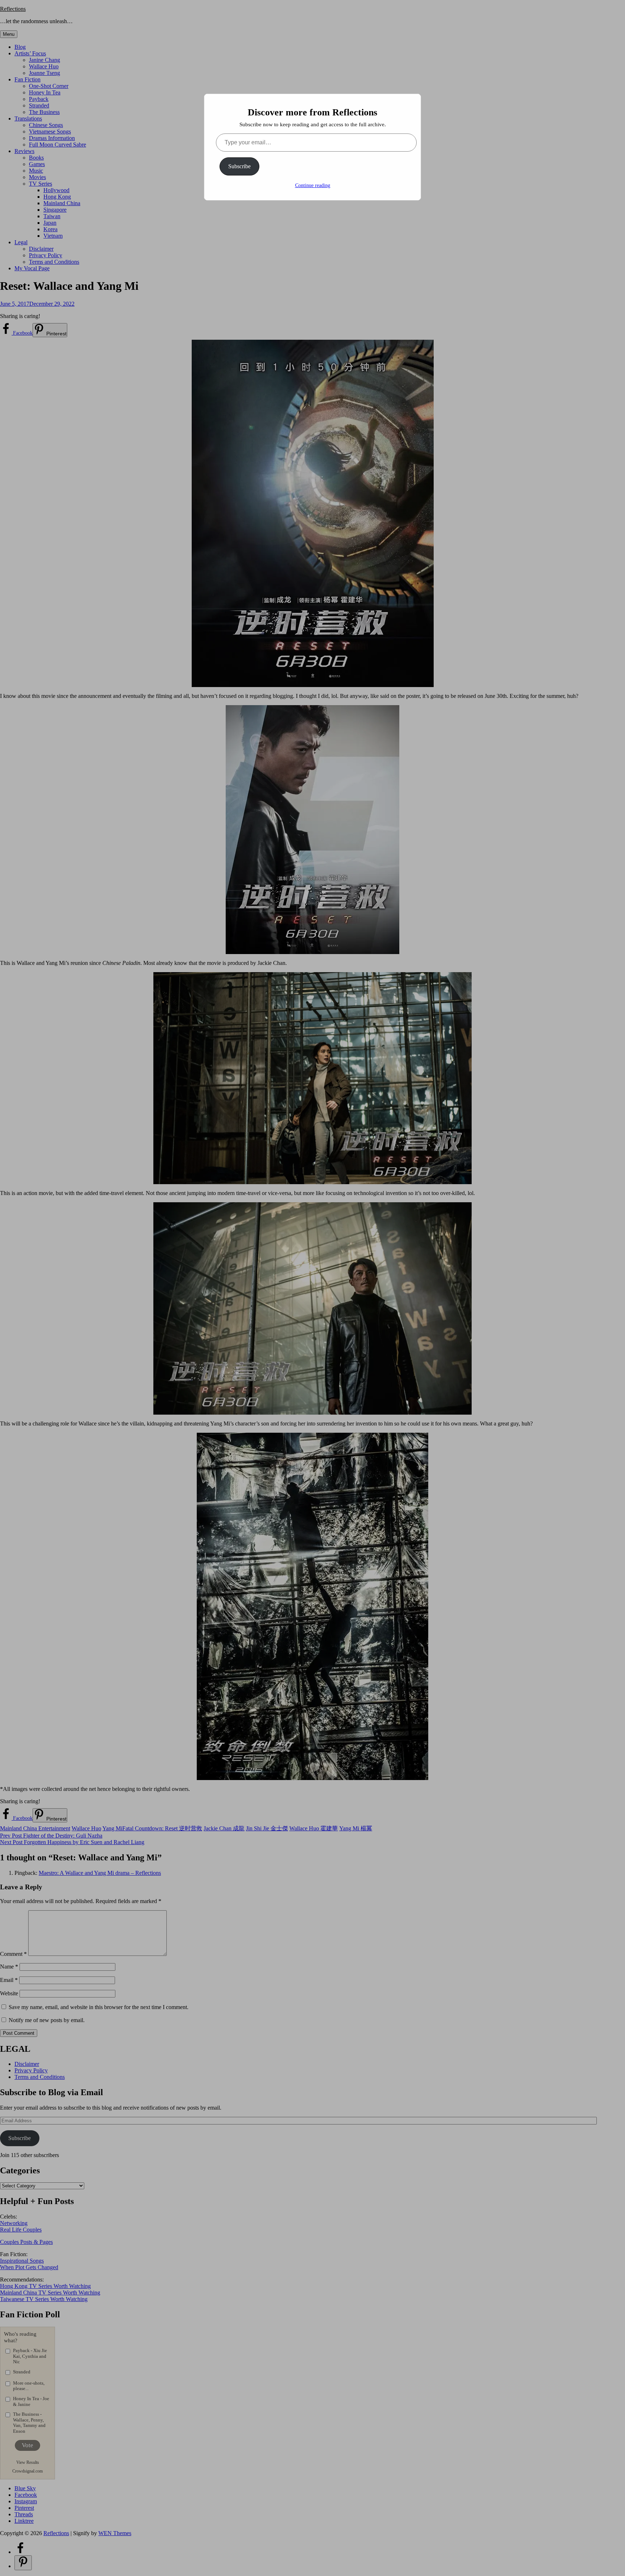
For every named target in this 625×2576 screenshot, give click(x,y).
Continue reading (313, 185)
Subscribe (239, 166)
